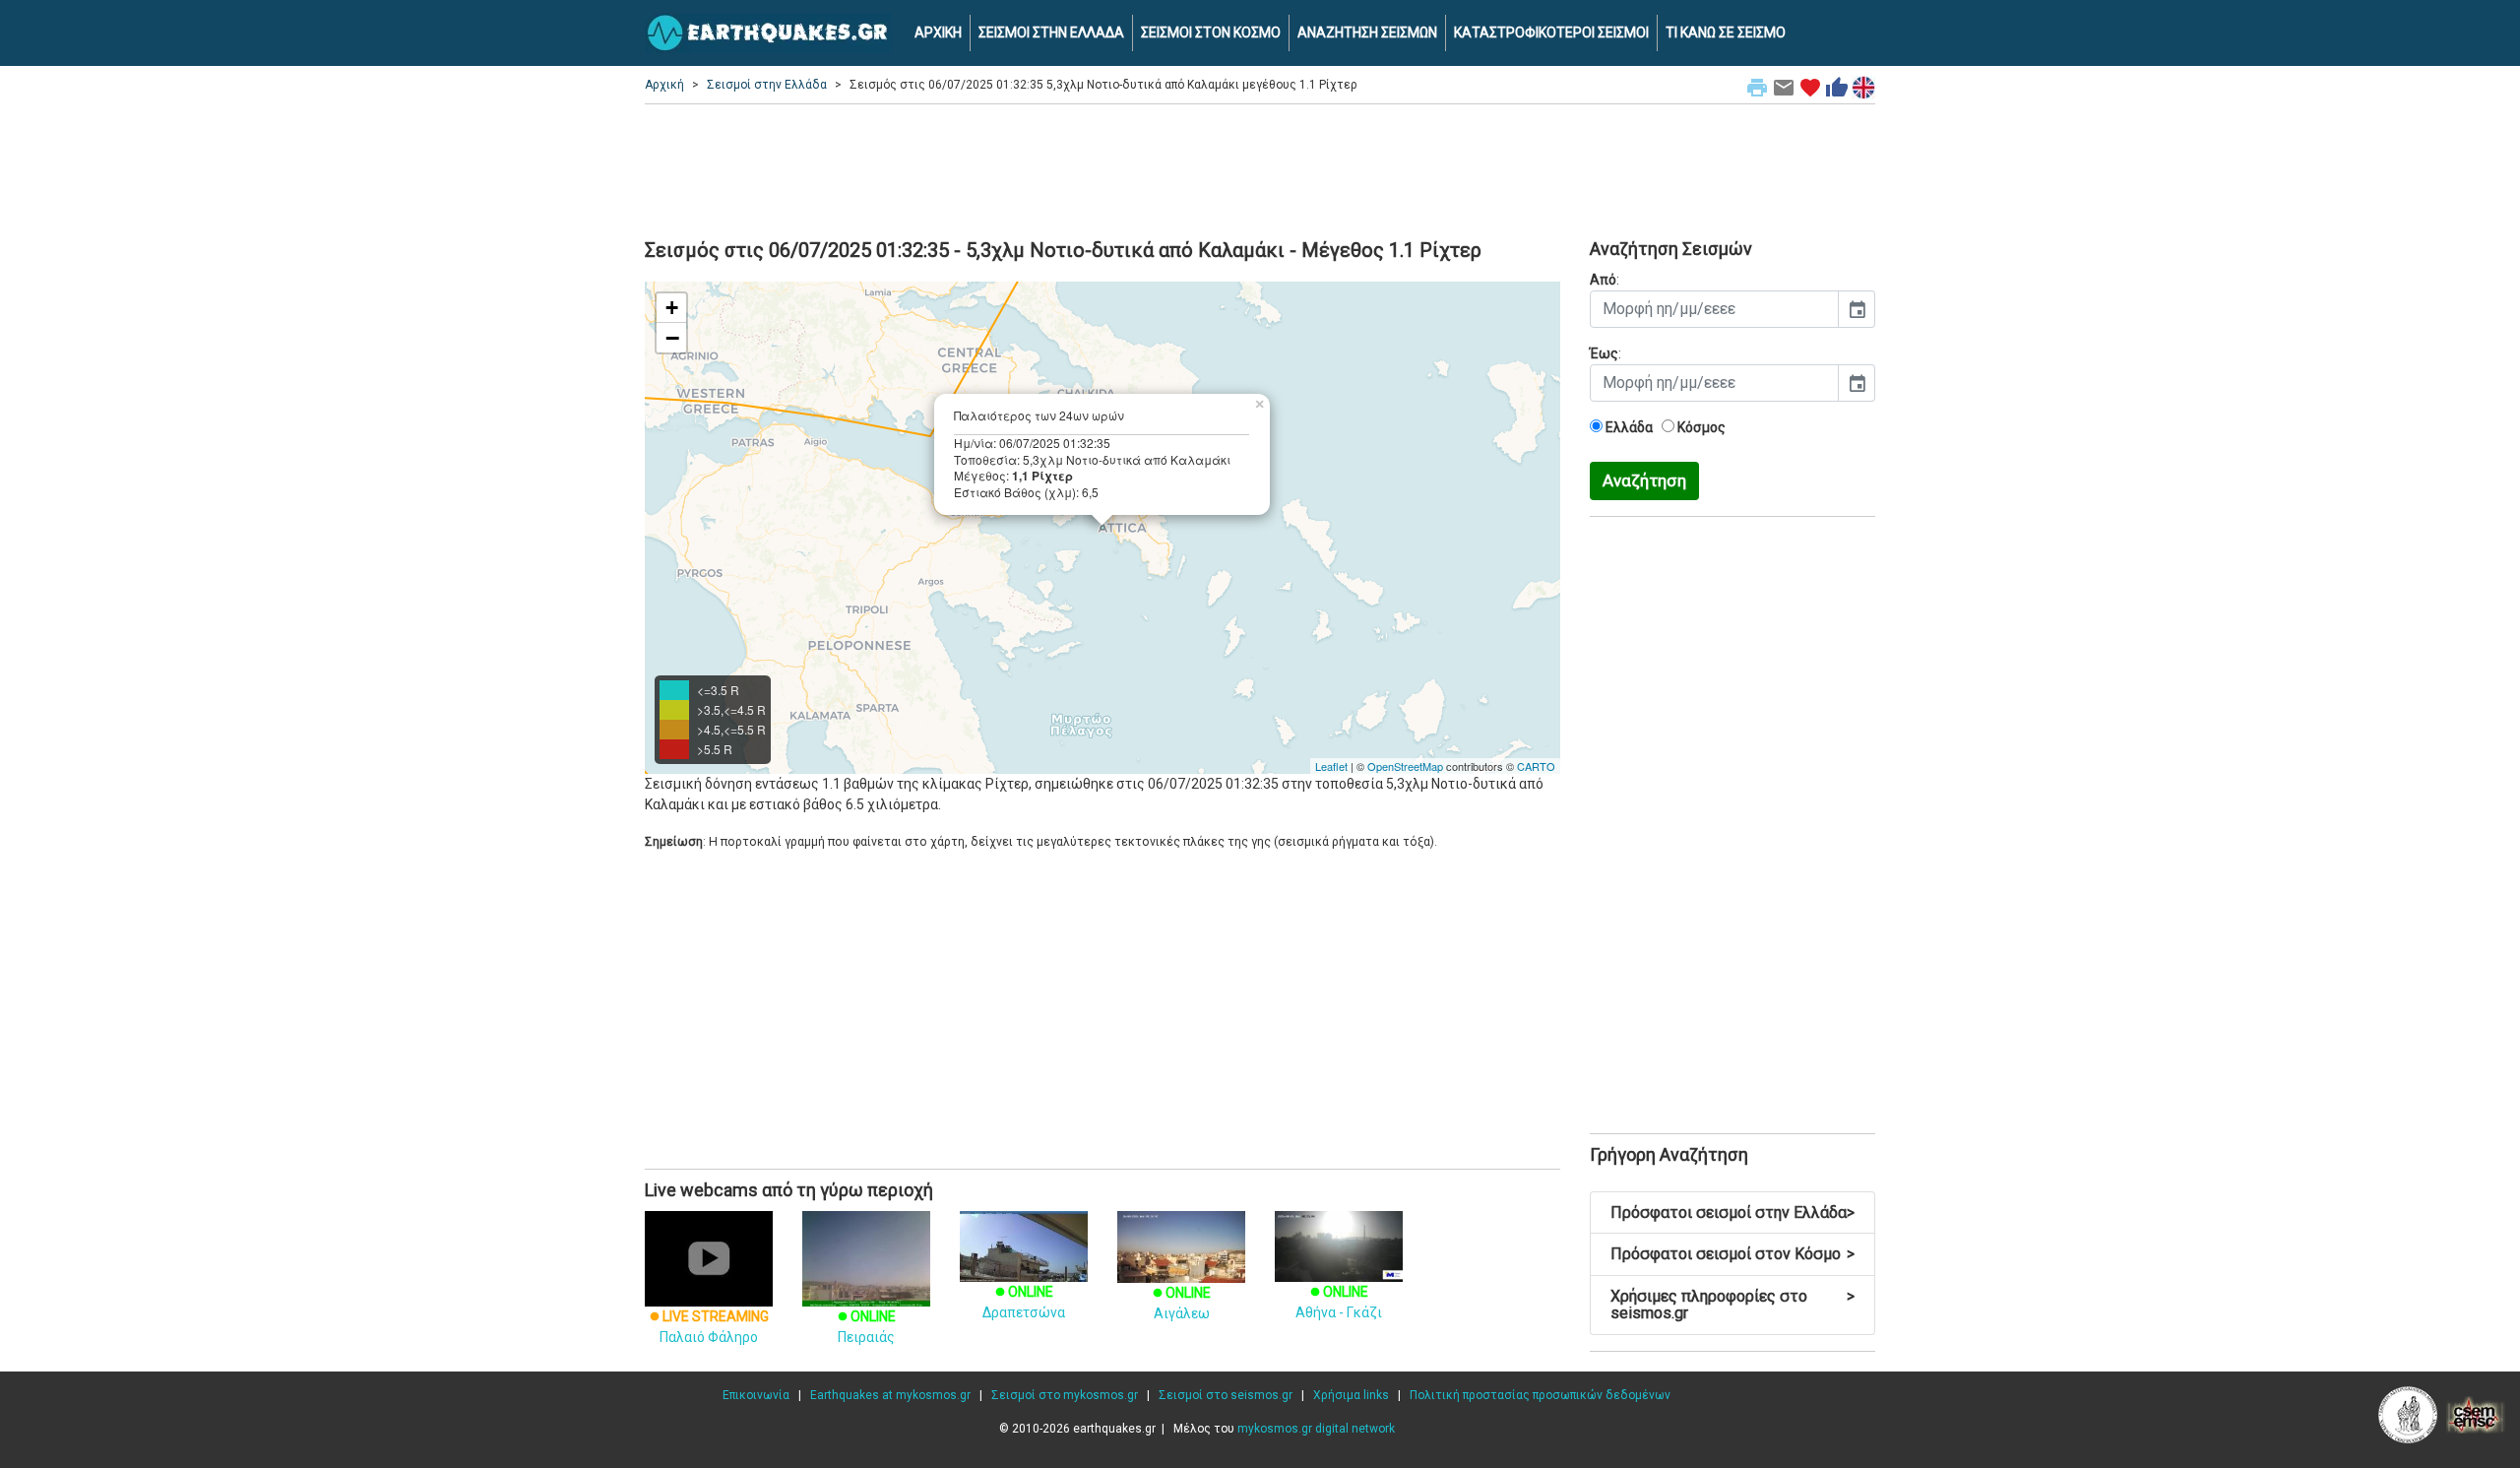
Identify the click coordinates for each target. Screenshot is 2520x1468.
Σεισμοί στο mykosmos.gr (1065, 1395)
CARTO (1536, 766)
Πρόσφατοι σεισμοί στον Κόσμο (1732, 1254)
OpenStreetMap (1405, 766)
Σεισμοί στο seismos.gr (1226, 1395)
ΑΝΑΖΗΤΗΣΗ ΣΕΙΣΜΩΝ (1367, 32)
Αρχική (664, 85)
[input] (1714, 309)
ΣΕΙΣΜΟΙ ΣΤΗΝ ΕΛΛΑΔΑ (1051, 32)
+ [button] (672, 308)
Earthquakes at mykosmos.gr (890, 1395)
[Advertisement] (1260, 168)
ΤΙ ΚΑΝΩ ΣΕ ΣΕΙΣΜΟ (1726, 32)
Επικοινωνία (756, 1395)
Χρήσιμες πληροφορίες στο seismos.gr (1732, 1305)
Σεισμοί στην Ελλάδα (767, 85)
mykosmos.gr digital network (1316, 1429)
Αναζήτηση (1644, 480)
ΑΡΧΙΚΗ (938, 32)
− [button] (672, 338)
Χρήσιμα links (1351, 1395)
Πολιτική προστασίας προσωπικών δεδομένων (1540, 1395)
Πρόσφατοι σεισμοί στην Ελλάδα (1732, 1213)
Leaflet (1331, 766)
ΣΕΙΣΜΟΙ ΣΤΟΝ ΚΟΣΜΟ (1211, 32)
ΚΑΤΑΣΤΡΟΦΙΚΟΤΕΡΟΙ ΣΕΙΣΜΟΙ (1551, 32)
